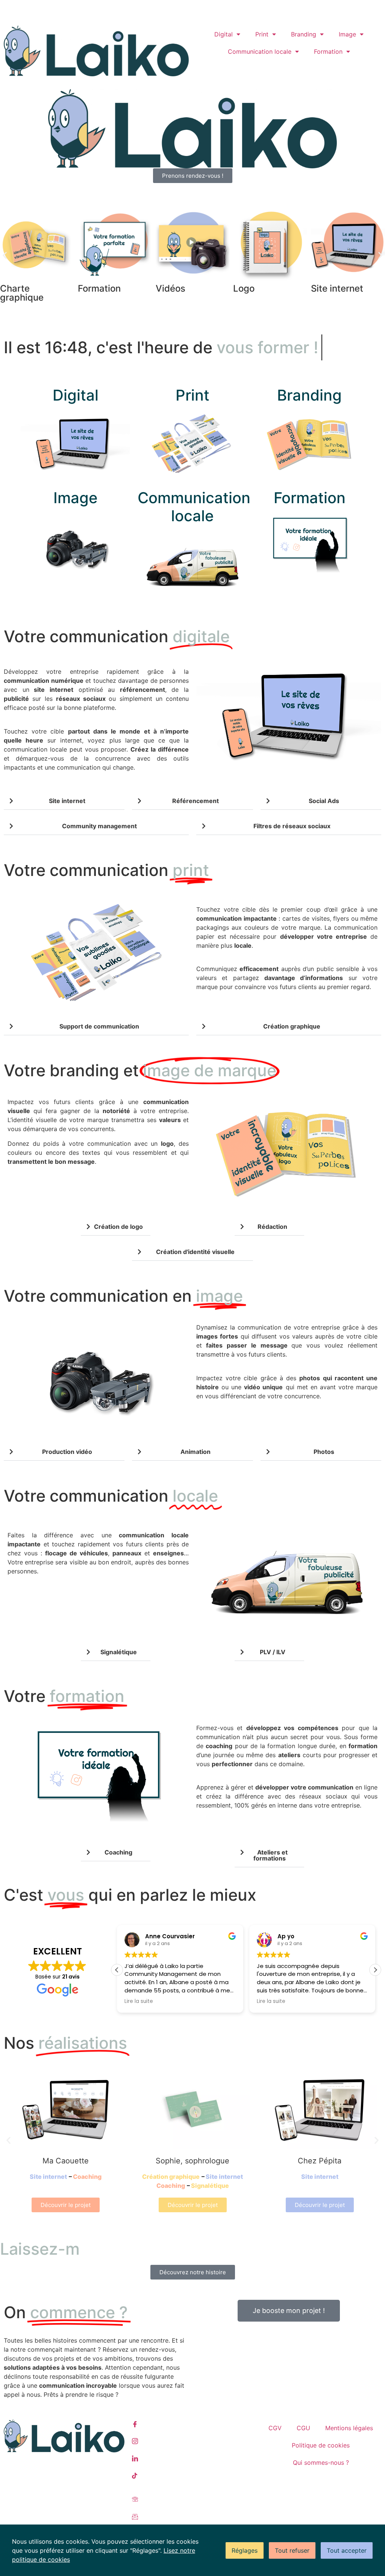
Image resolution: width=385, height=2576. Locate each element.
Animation (196, 1478)
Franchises (259, 8)
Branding (304, 34)
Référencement (196, 827)
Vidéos (28, 288)
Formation (328, 51)
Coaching (345, 288)
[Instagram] (192, 2467)
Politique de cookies (321, 2471)
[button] (5, 255)
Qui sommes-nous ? (321, 2488)
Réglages (245, 2550)
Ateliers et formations (271, 1881)
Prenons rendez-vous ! (36, 8)
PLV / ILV (273, 1678)
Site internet (195, 288)
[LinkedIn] (192, 2484)
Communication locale (260, 51)
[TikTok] (192, 2501)
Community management (274, 293)
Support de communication (99, 1052)
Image (347, 34)
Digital (224, 34)
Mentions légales (349, 2454)
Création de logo (118, 1252)
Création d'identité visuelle (195, 1277)
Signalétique (119, 1678)
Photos (324, 1478)
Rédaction (272, 1252)
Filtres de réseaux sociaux (292, 852)
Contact (208, 8)
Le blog (232, 8)
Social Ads (324, 827)
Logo (101, 288)
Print (262, 34)
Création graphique (292, 1052)
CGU (303, 2454)
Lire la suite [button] (139, 2027)
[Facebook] (192, 2450)
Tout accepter (347, 2550)
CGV (275, 2454)
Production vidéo (67, 1478)
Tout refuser (292, 2550)
